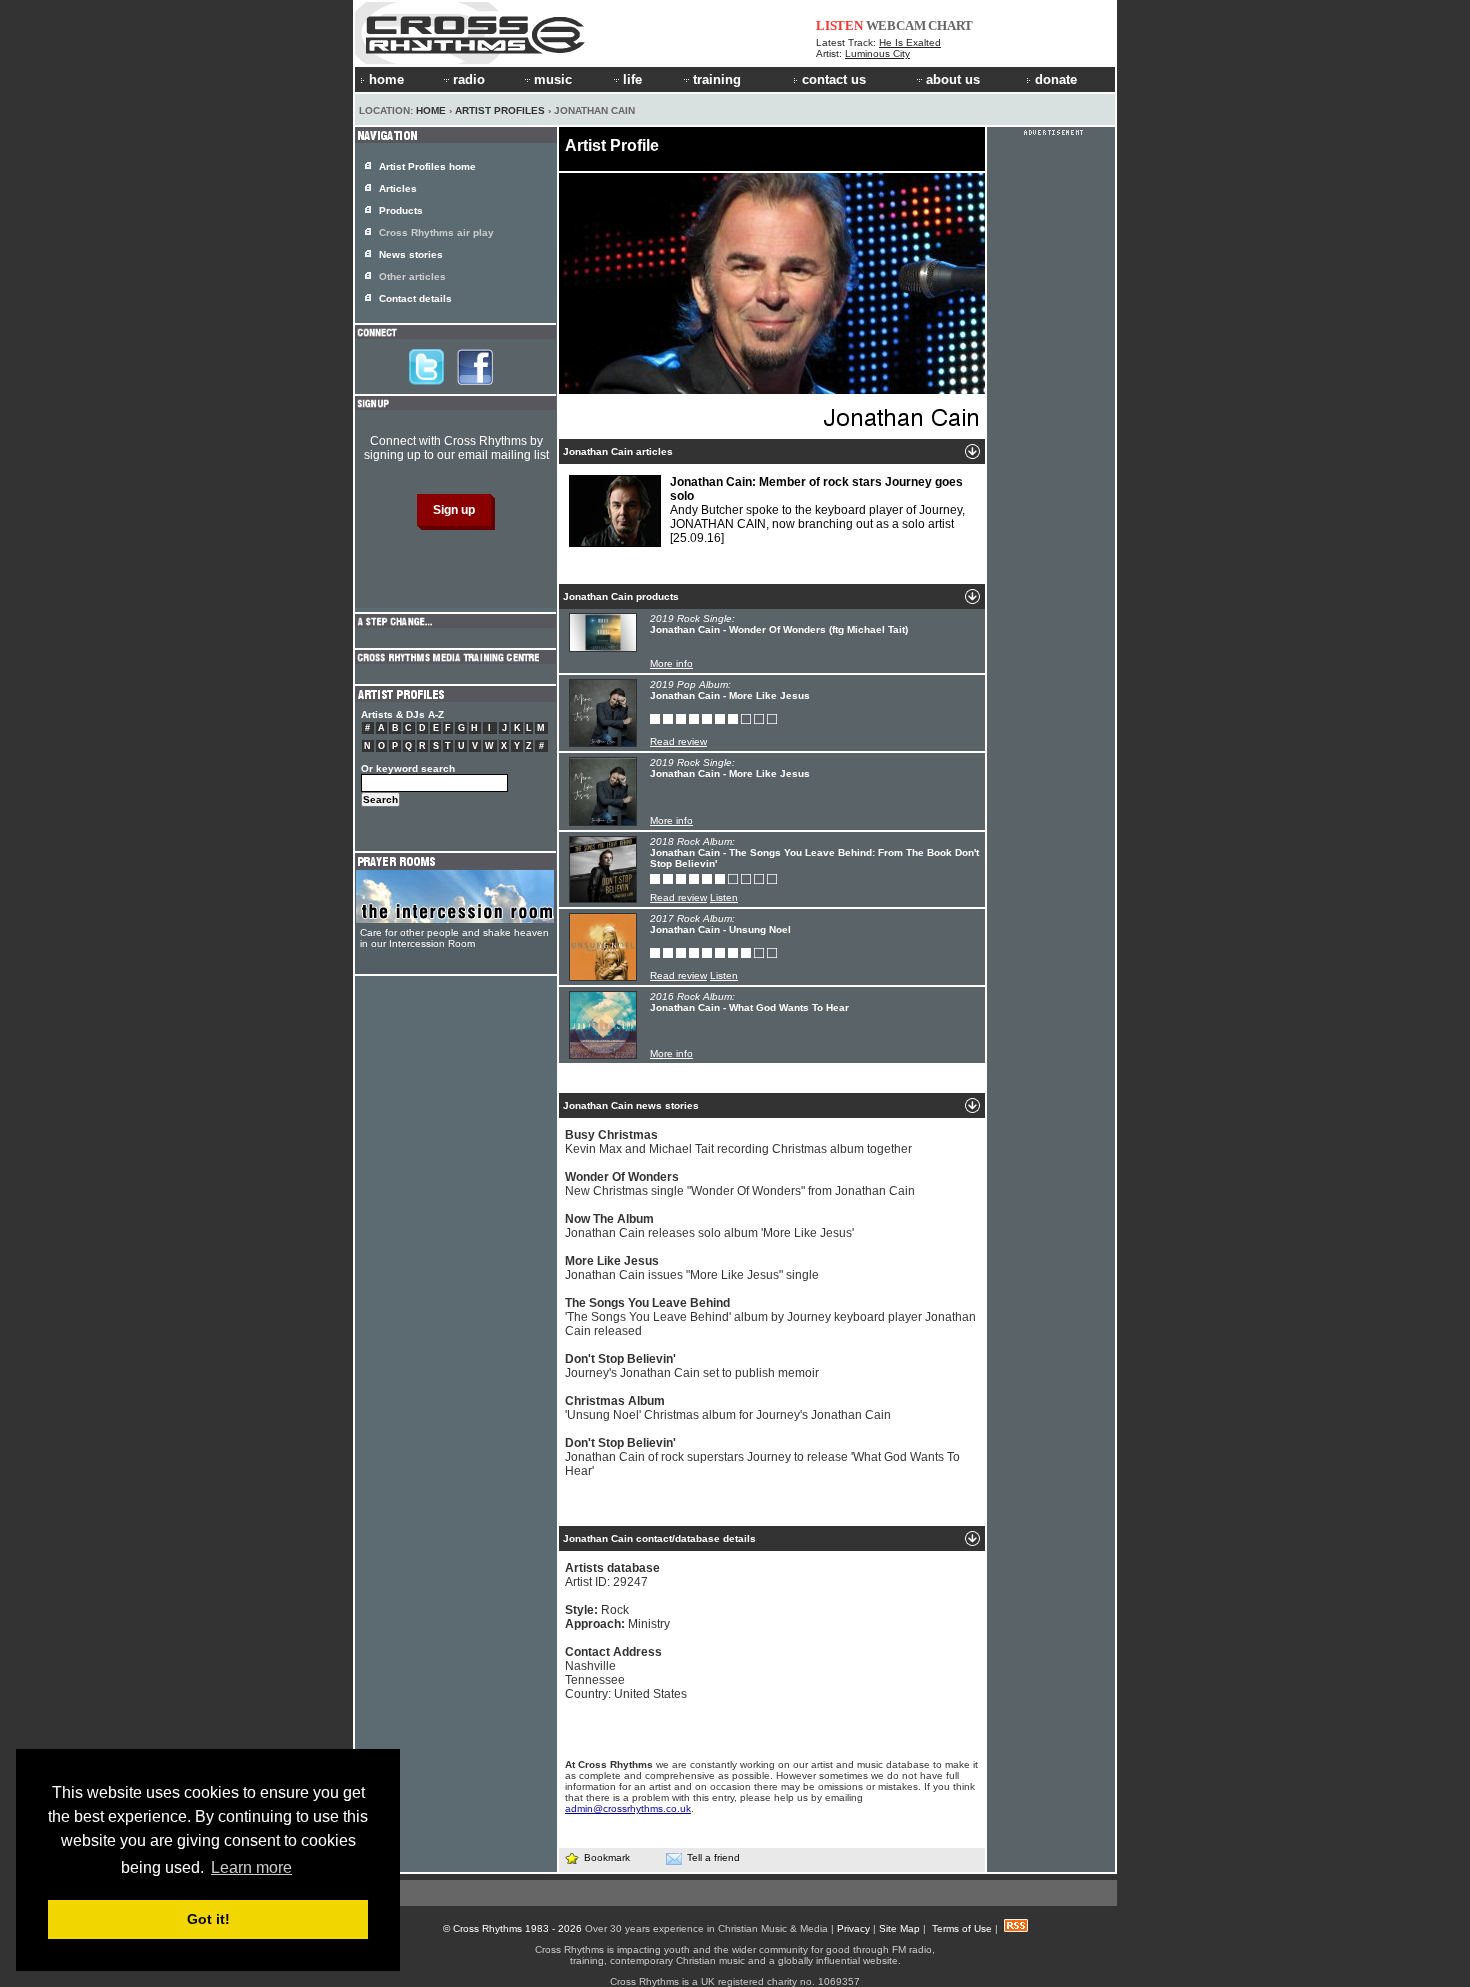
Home (431, 110)
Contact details (415, 298)
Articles (398, 188)
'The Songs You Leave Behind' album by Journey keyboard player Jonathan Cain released (770, 1317)
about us (953, 79)
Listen (724, 897)
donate (1056, 79)
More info (671, 663)
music (553, 79)
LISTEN (839, 25)
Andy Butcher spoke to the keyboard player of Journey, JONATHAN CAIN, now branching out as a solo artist (817, 510)
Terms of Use (962, 1928)
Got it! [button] (208, 1919)
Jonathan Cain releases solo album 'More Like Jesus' (709, 1226)
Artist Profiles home (427, 166)
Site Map (899, 1928)
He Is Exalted (910, 42)
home (386, 79)
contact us (834, 79)
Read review (678, 741)
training (717, 79)
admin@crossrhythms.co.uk (628, 1808)
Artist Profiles (500, 110)
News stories (411, 254)
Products (401, 210)
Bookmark (607, 1857)
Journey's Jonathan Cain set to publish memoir (692, 1366)
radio (469, 79)
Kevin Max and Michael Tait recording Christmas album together (738, 1142)
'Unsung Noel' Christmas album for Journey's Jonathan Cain (728, 1408)
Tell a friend (713, 1857)
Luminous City (877, 53)
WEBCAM (896, 25)
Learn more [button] (251, 1867)
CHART (950, 25)
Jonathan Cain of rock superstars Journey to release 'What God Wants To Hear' (762, 1457)
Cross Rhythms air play (436, 232)
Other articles (412, 276)
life (632, 79)
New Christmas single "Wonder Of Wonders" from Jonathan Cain (740, 1184)
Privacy (853, 1928)
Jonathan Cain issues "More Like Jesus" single (692, 1268)
